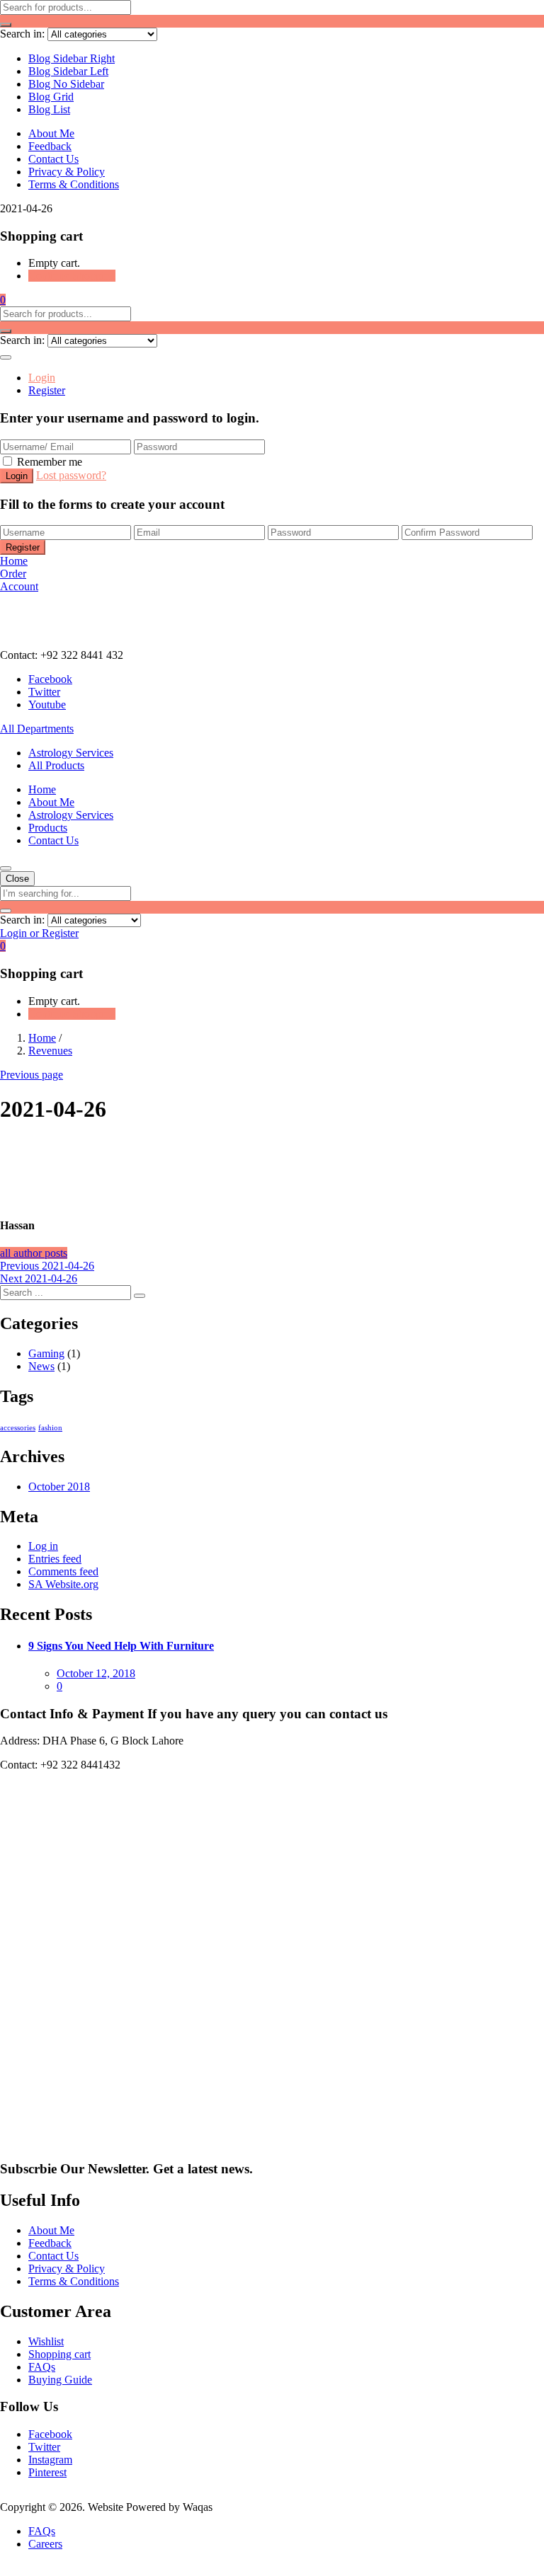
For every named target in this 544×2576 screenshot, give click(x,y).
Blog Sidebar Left (68, 71)
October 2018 (59, 1487)
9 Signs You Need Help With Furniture (121, 1646)
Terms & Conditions (74, 184)
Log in (43, 1546)
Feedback (50, 146)
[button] (3, 300)
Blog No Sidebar (66, 84)
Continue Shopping (72, 276)
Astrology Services (71, 753)
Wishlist (46, 2341)
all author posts (34, 1253)
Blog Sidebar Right (72, 58)
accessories (18, 1428)
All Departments (37, 729)
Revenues (50, 1051)
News (41, 1366)
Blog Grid (51, 97)
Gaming (46, 1353)
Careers (45, 2544)
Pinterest (47, 2472)
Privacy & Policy (67, 172)
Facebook (50, 2434)
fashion (50, 1428)
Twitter (44, 2447)
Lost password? (71, 475)
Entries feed (55, 1559)
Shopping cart (59, 2354)
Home (42, 789)
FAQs (42, 2367)
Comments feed (63, 1571)
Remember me (50, 462)
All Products (56, 765)
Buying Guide (60, 2380)
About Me (51, 133)
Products (48, 828)
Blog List (49, 109)
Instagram (50, 2460)
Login (42, 378)
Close (17, 879)
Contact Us (53, 159)
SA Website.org (63, 1584)
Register (47, 390)
